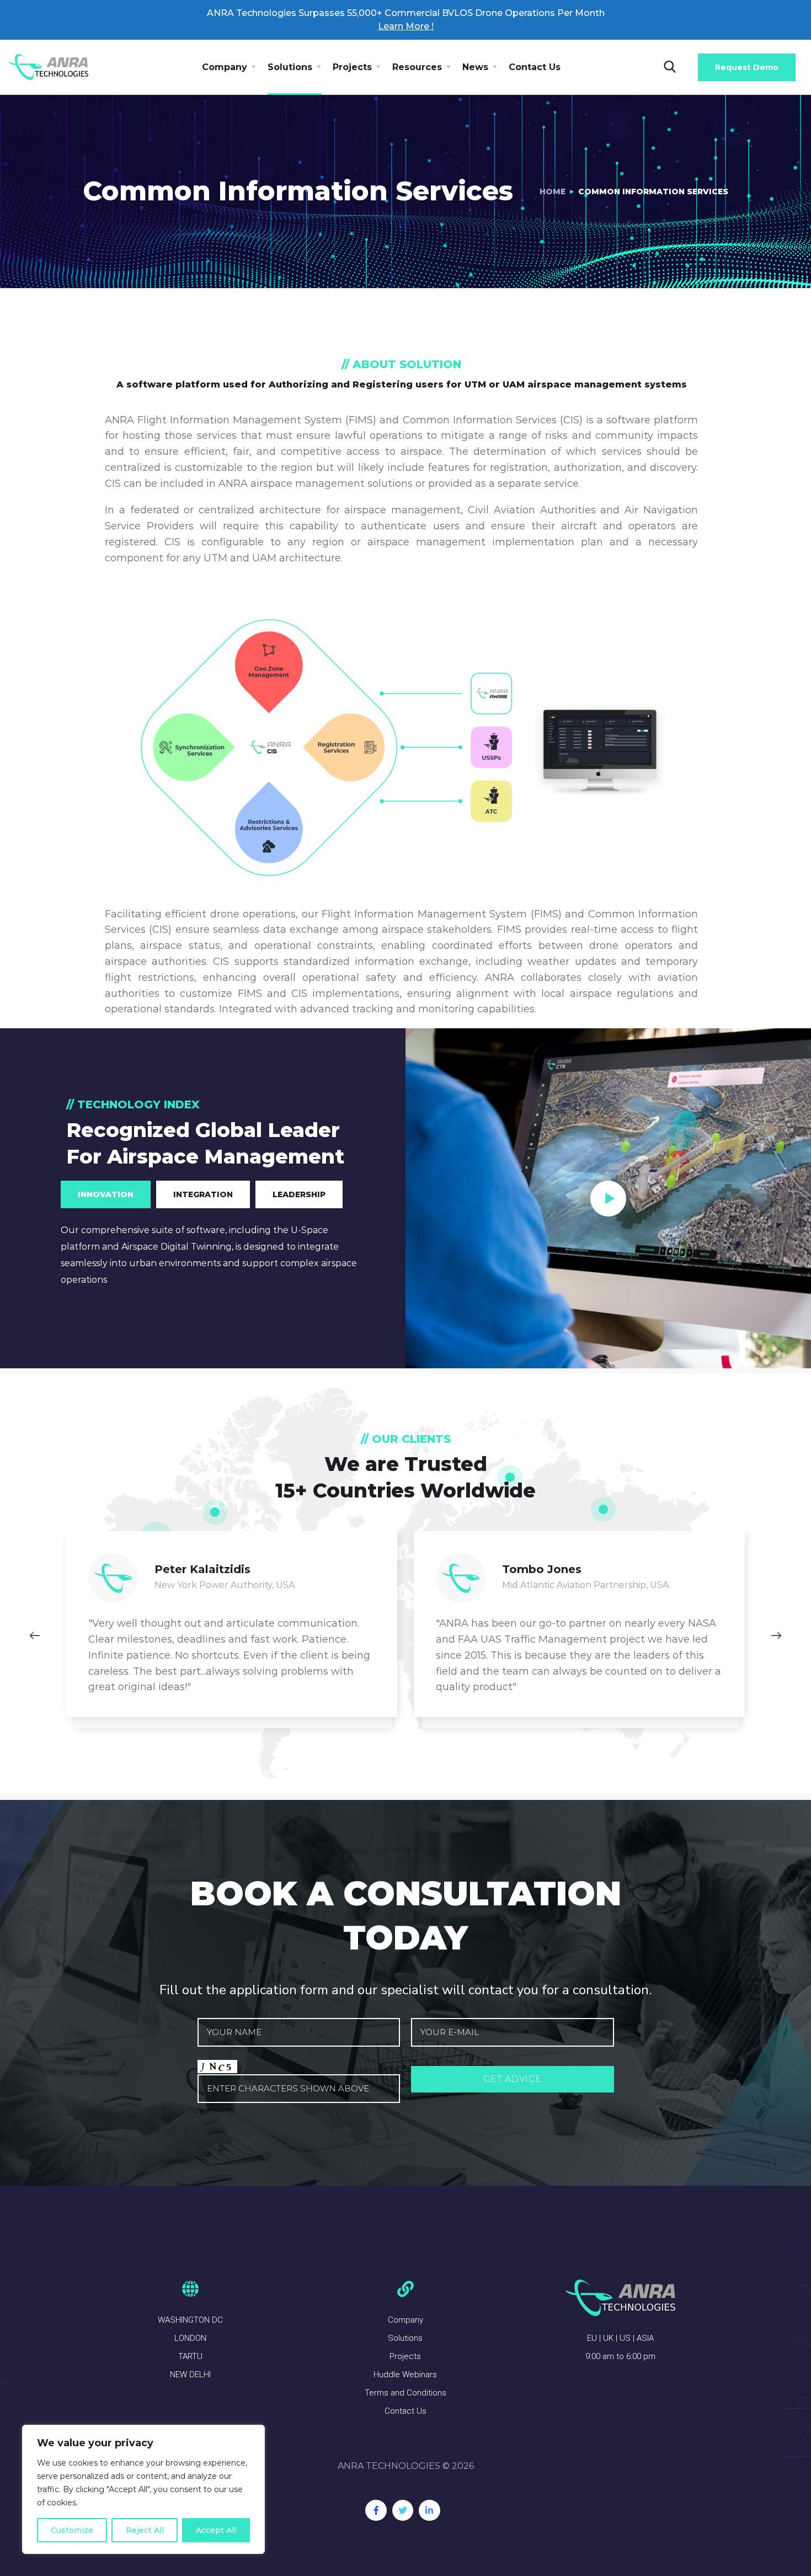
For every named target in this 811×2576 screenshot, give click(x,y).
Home (553, 192)
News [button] (475, 67)
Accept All (216, 2530)
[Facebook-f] (376, 2510)
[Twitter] (403, 2510)
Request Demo (747, 67)
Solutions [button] (290, 67)
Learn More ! (406, 26)
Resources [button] (417, 67)
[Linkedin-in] (429, 2510)
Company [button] (225, 67)
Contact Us (535, 67)
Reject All (145, 2530)
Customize (72, 2530)
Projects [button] (352, 67)
